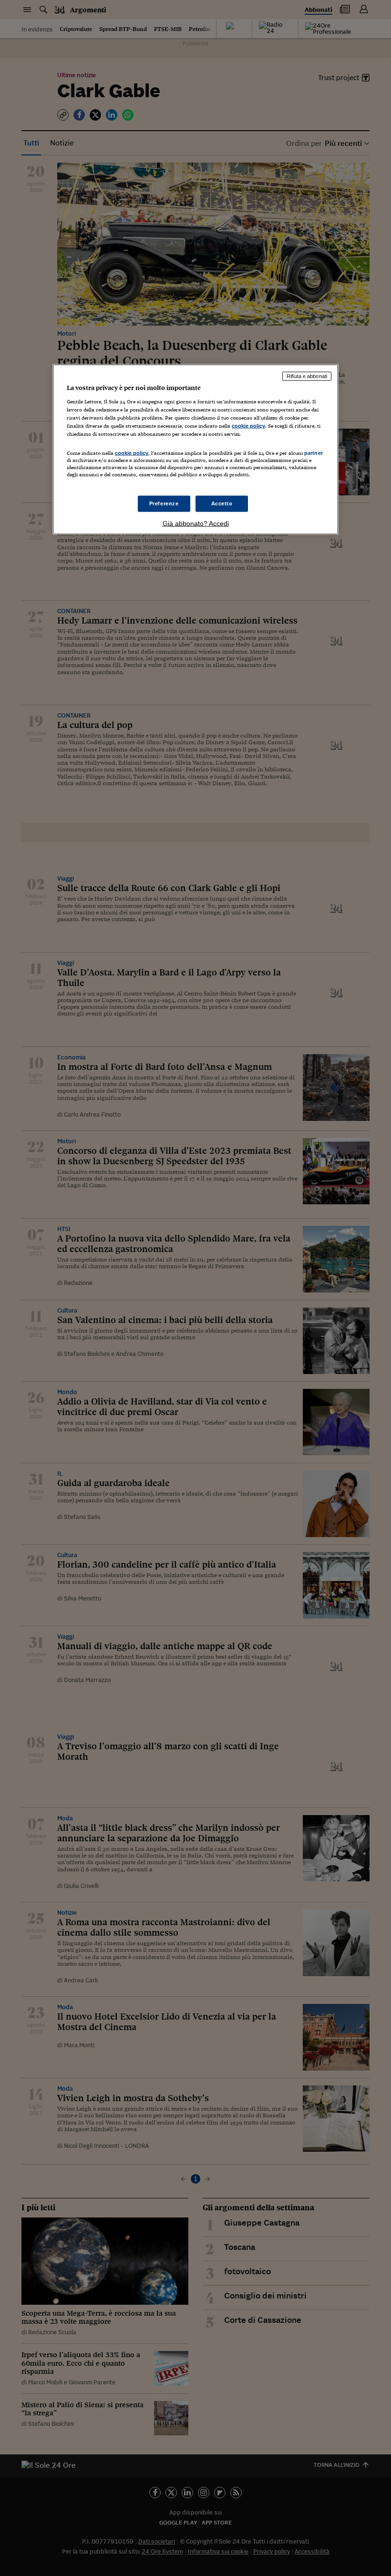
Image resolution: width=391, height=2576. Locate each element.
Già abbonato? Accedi (196, 523)
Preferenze (164, 503)
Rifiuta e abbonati (307, 376)
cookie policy (248, 426)
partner (314, 453)
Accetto (222, 503)
